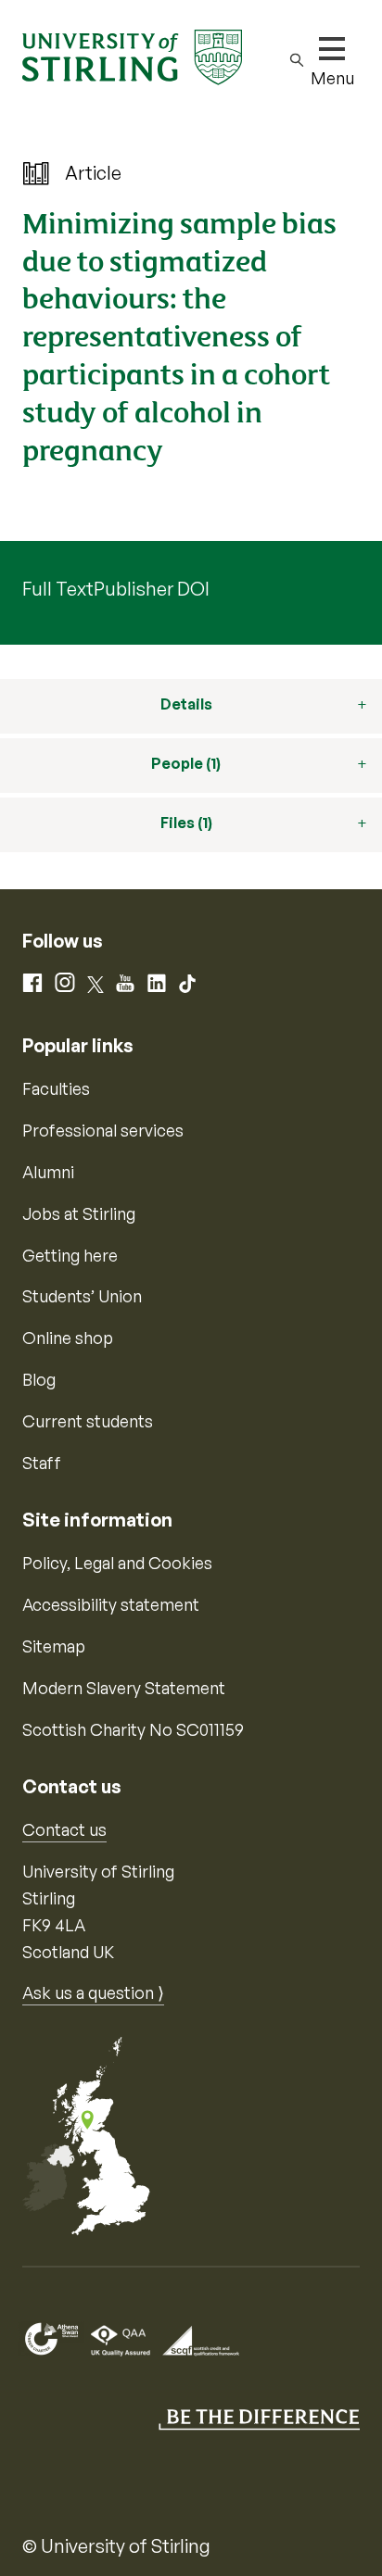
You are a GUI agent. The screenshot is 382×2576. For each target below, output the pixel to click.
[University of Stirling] (132, 56)
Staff (42, 1463)
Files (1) (186, 823)
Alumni (48, 1172)
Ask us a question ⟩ (93, 1992)
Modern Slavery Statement (124, 1688)
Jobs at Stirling (79, 1213)
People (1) (186, 763)
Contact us (64, 1829)
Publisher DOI (152, 589)
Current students (88, 1421)
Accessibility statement (111, 1604)
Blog (39, 1379)
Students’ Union (82, 1296)
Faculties (56, 1088)
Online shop (68, 1338)
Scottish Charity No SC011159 (133, 1729)
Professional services (103, 1130)
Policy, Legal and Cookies (117, 1563)
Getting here (70, 1255)
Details (186, 704)
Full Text (58, 589)
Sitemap (54, 1646)
